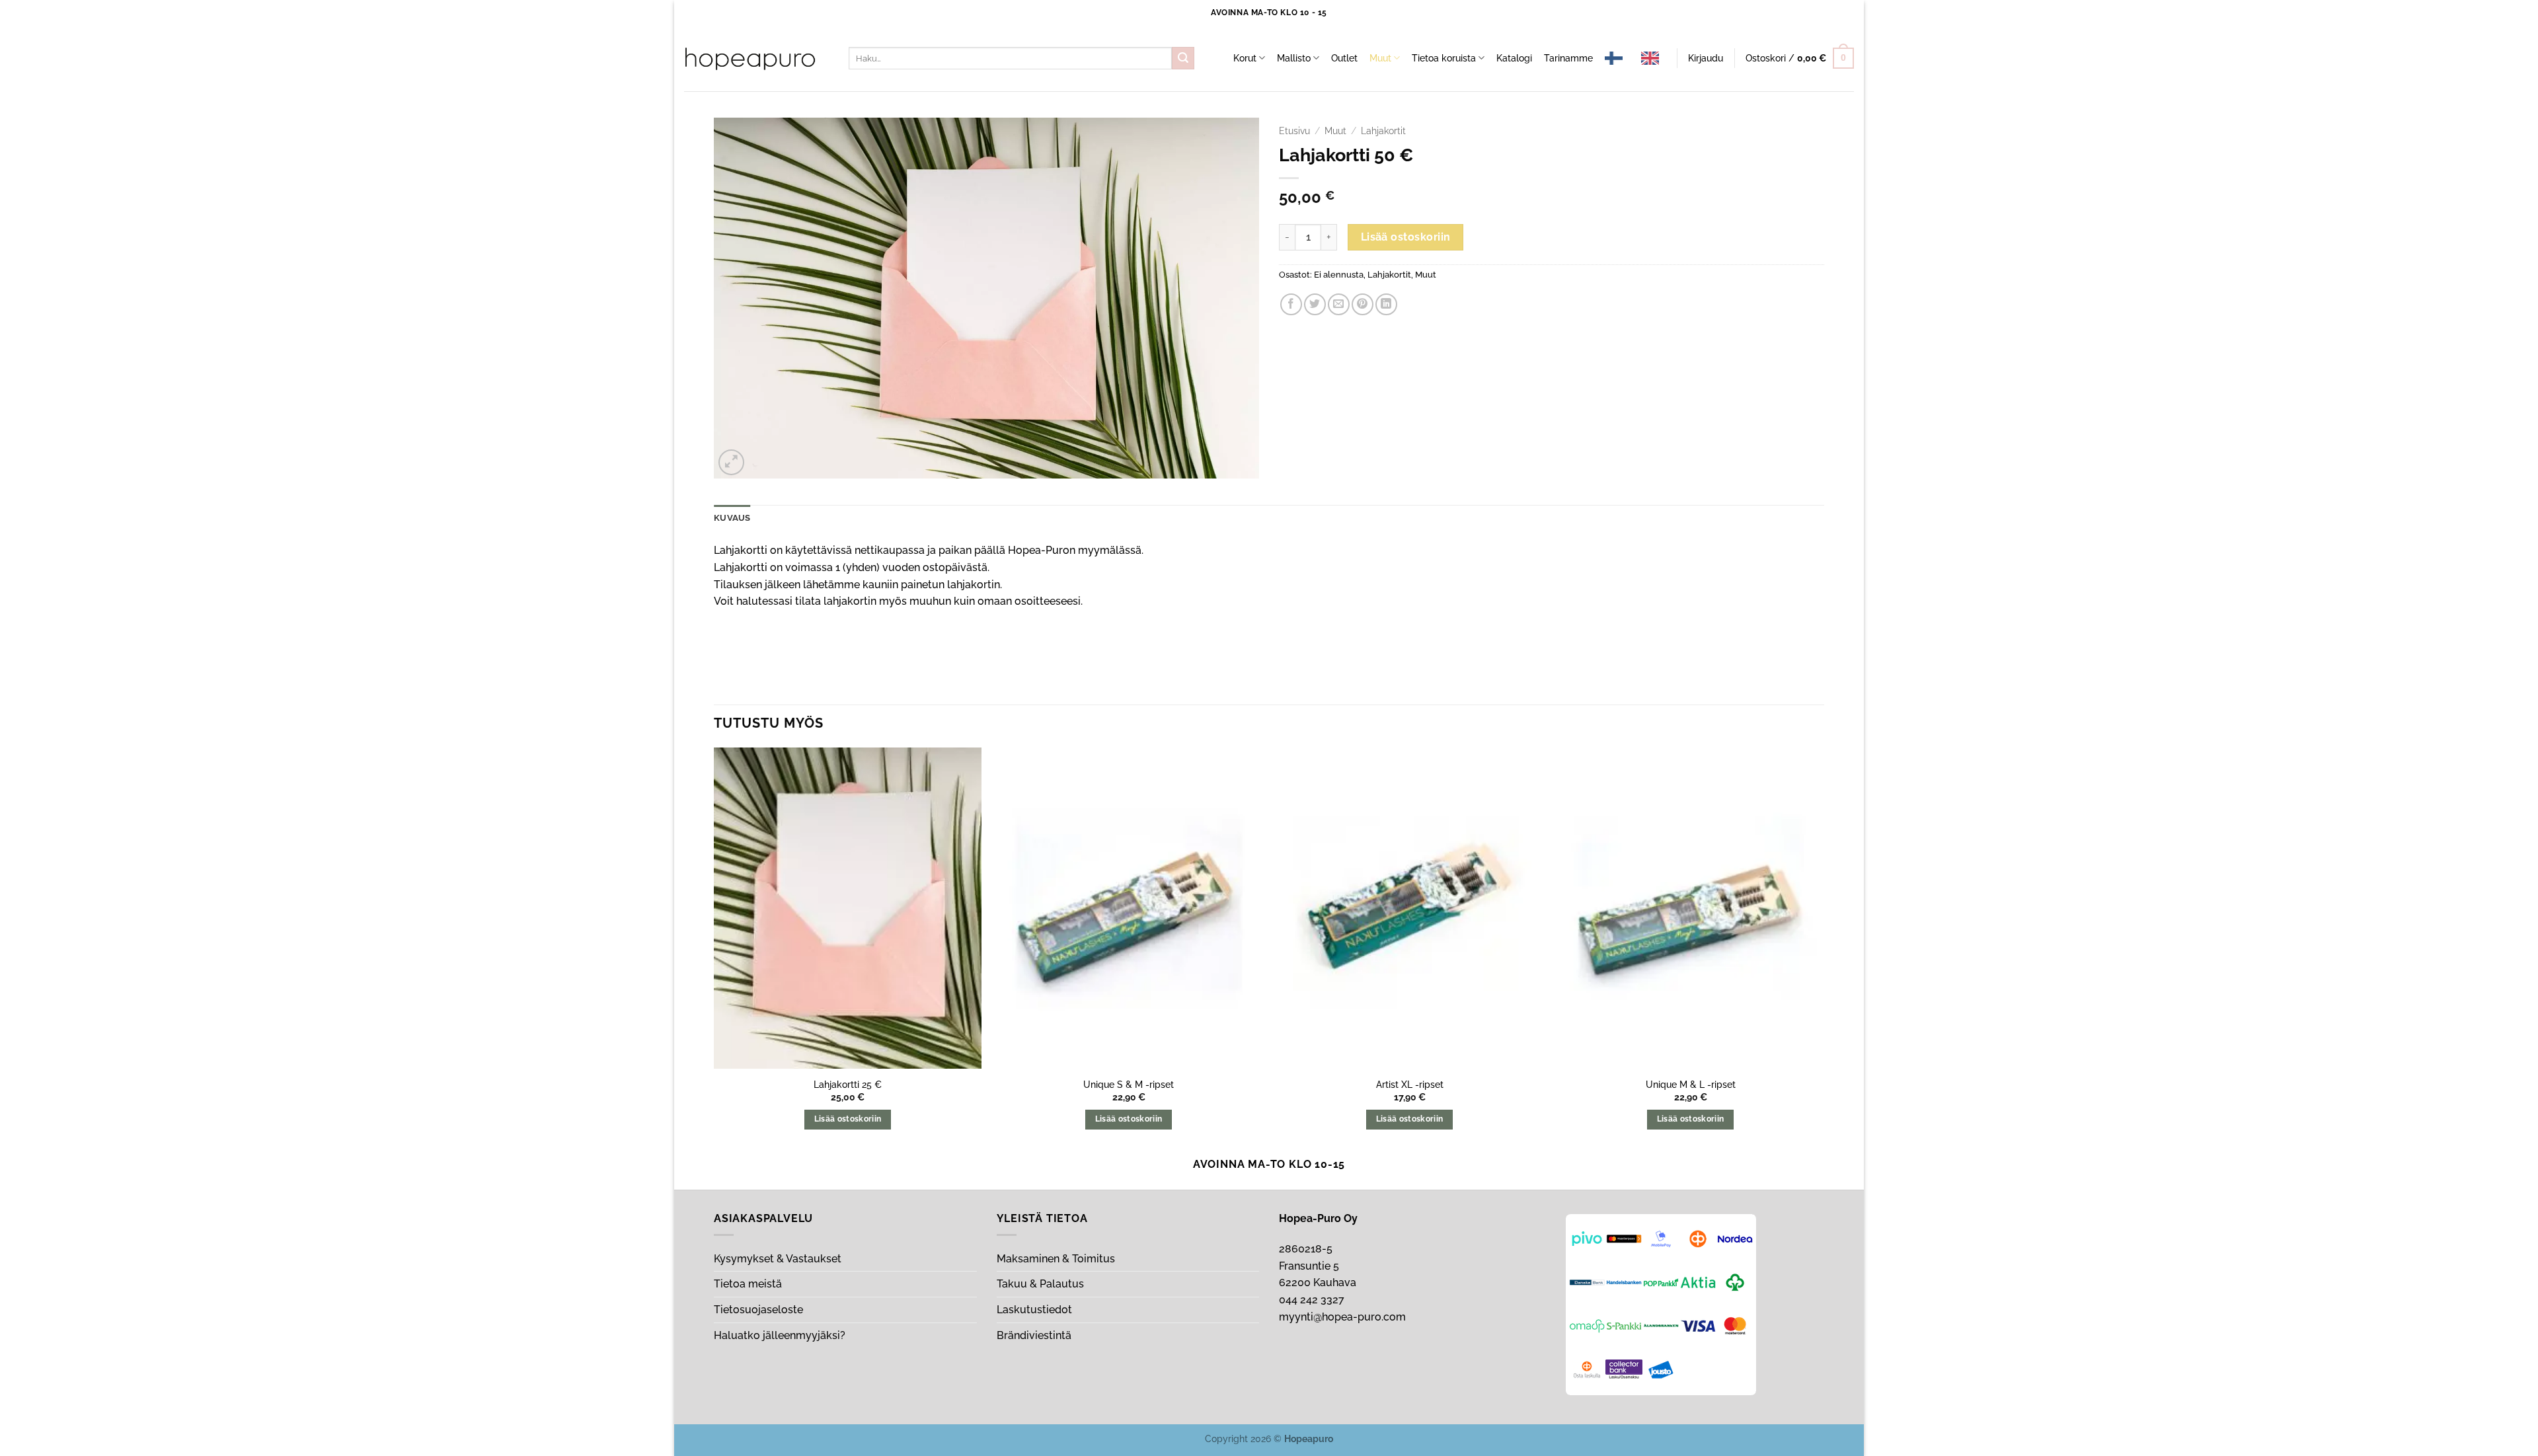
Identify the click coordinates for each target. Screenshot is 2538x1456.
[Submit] (1183, 58)
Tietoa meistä (748, 1284)
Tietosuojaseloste (758, 1310)
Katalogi (1514, 58)
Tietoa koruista (1444, 58)
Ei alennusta (1339, 275)
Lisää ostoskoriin (1406, 237)
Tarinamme (1568, 58)
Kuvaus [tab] (732, 518)
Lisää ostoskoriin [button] (848, 1119)
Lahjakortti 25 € (848, 1084)
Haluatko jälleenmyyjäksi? (780, 1335)
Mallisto (1294, 58)
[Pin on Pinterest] (1363, 304)
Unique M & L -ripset (1691, 1084)
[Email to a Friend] (1339, 304)
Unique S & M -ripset (1129, 1084)
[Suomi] (1617, 58)
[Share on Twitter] (1315, 304)
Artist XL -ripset (1410, 1084)
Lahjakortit (1383, 131)
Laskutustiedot (1034, 1310)
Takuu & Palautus (1040, 1284)
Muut (1380, 58)
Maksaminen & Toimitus (1056, 1259)
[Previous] (714, 950)
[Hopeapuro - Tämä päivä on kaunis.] (750, 59)
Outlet (1344, 58)
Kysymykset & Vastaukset (778, 1259)
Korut (1245, 58)
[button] (1706, 58)
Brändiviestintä (1034, 1335)
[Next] (1824, 950)
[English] (1653, 58)
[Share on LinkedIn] (1386, 304)
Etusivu (1294, 131)
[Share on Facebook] (1291, 304)
